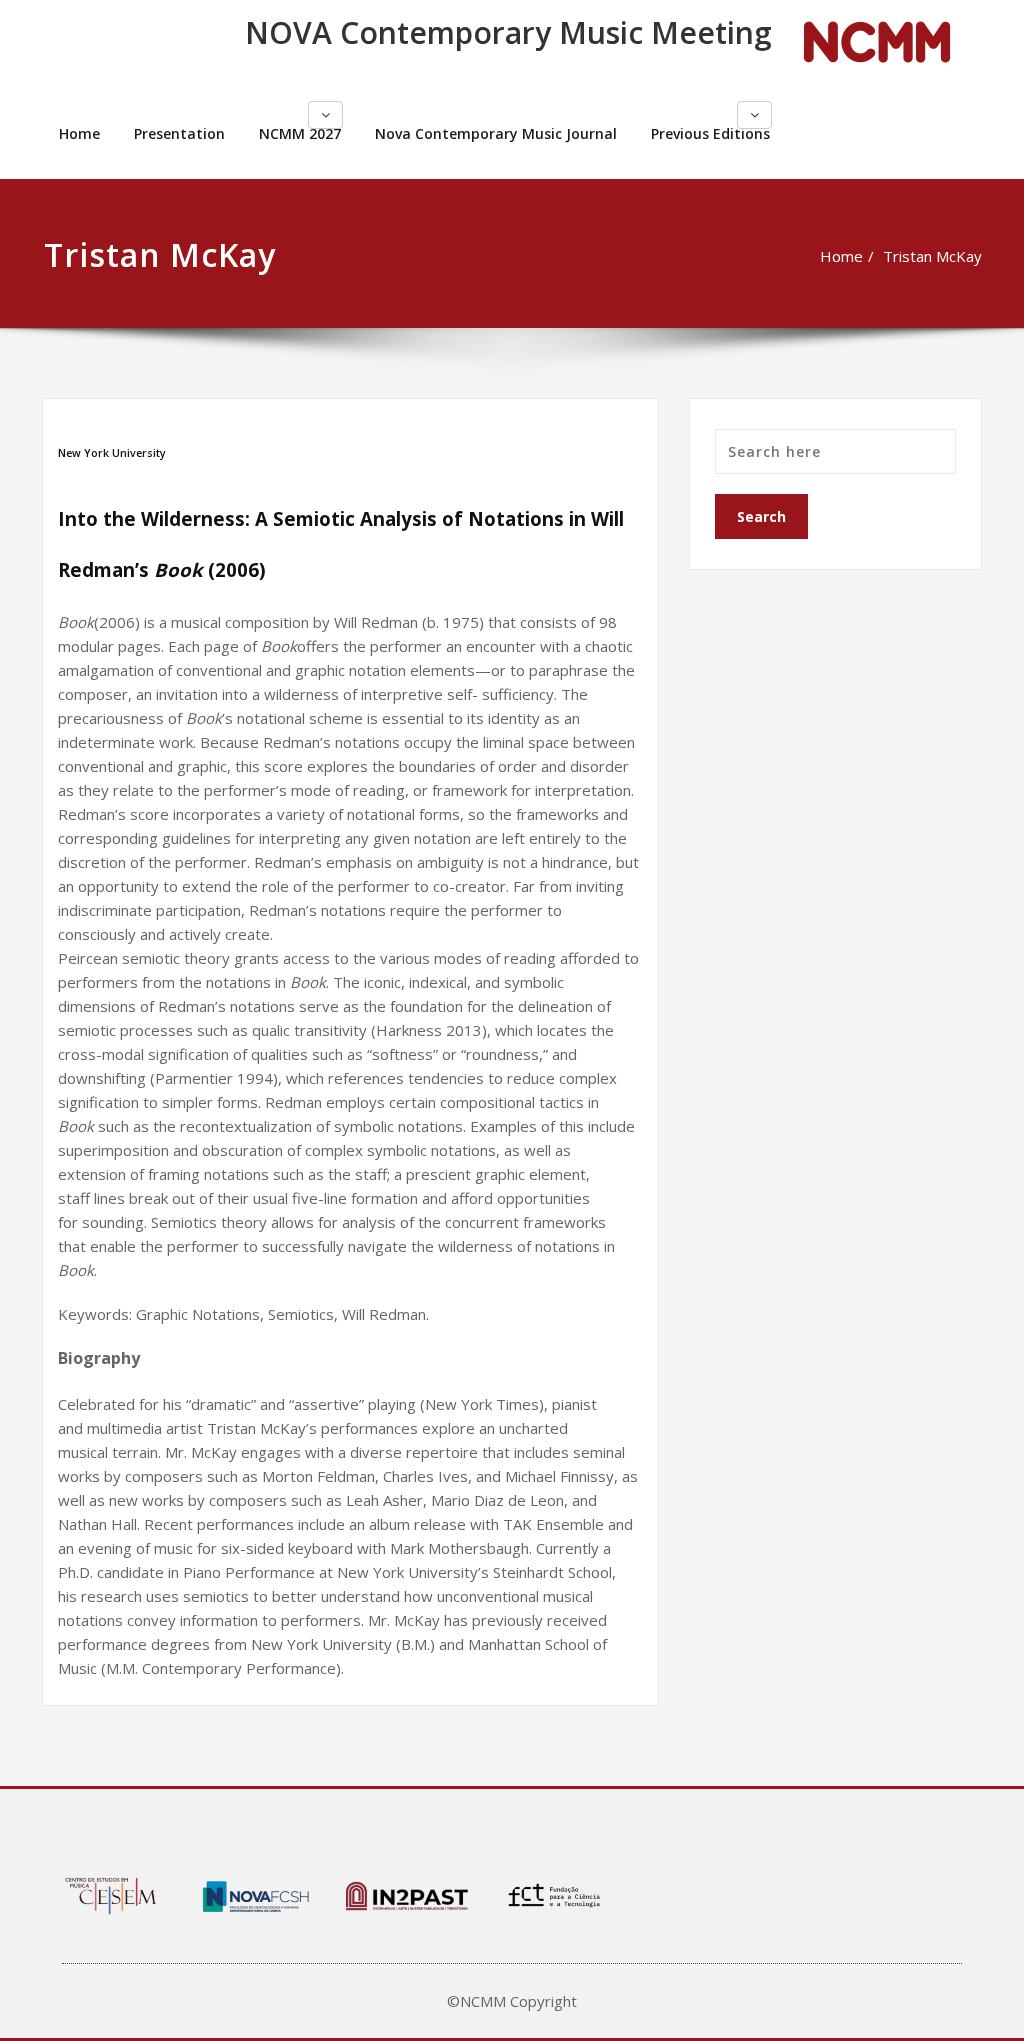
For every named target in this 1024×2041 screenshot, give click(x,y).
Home (79, 133)
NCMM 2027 (300, 133)
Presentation (179, 133)
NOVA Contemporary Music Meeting (508, 32)
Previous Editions (710, 133)
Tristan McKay (932, 256)
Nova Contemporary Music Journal (496, 133)
